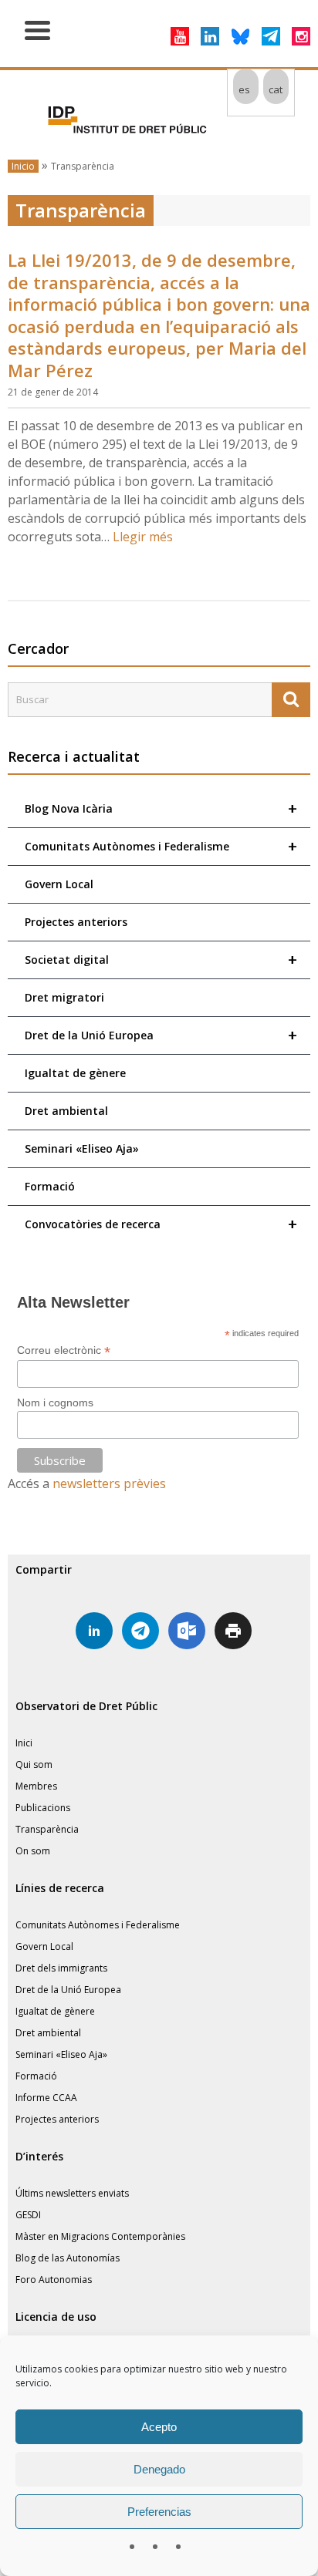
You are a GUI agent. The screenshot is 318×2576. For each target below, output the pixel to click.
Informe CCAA (46, 2098)
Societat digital (161, 960)
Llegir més (143, 537)
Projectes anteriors (76, 922)
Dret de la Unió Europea (161, 1035)
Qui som (34, 1764)
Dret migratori (64, 997)
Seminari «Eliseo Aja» (82, 1148)
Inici (24, 1743)
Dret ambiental (66, 1111)
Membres (36, 1786)
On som (33, 1851)
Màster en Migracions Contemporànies (100, 2236)
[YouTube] (180, 36)
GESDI (28, 2215)
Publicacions (43, 1808)
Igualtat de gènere (75, 1073)
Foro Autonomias (54, 2280)
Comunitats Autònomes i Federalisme (161, 846)
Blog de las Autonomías (68, 2258)
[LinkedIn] (210, 36)
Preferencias (159, 2512)
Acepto (159, 2427)
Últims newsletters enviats (72, 2193)
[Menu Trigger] (37, 29)
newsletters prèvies (109, 1483)
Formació (50, 1186)
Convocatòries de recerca (161, 1224)
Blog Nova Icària (161, 808)
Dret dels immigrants (61, 1968)
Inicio (23, 166)
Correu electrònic (64, 1350)
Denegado (159, 2469)
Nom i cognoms (55, 1402)
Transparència (47, 1829)
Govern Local (59, 884)
